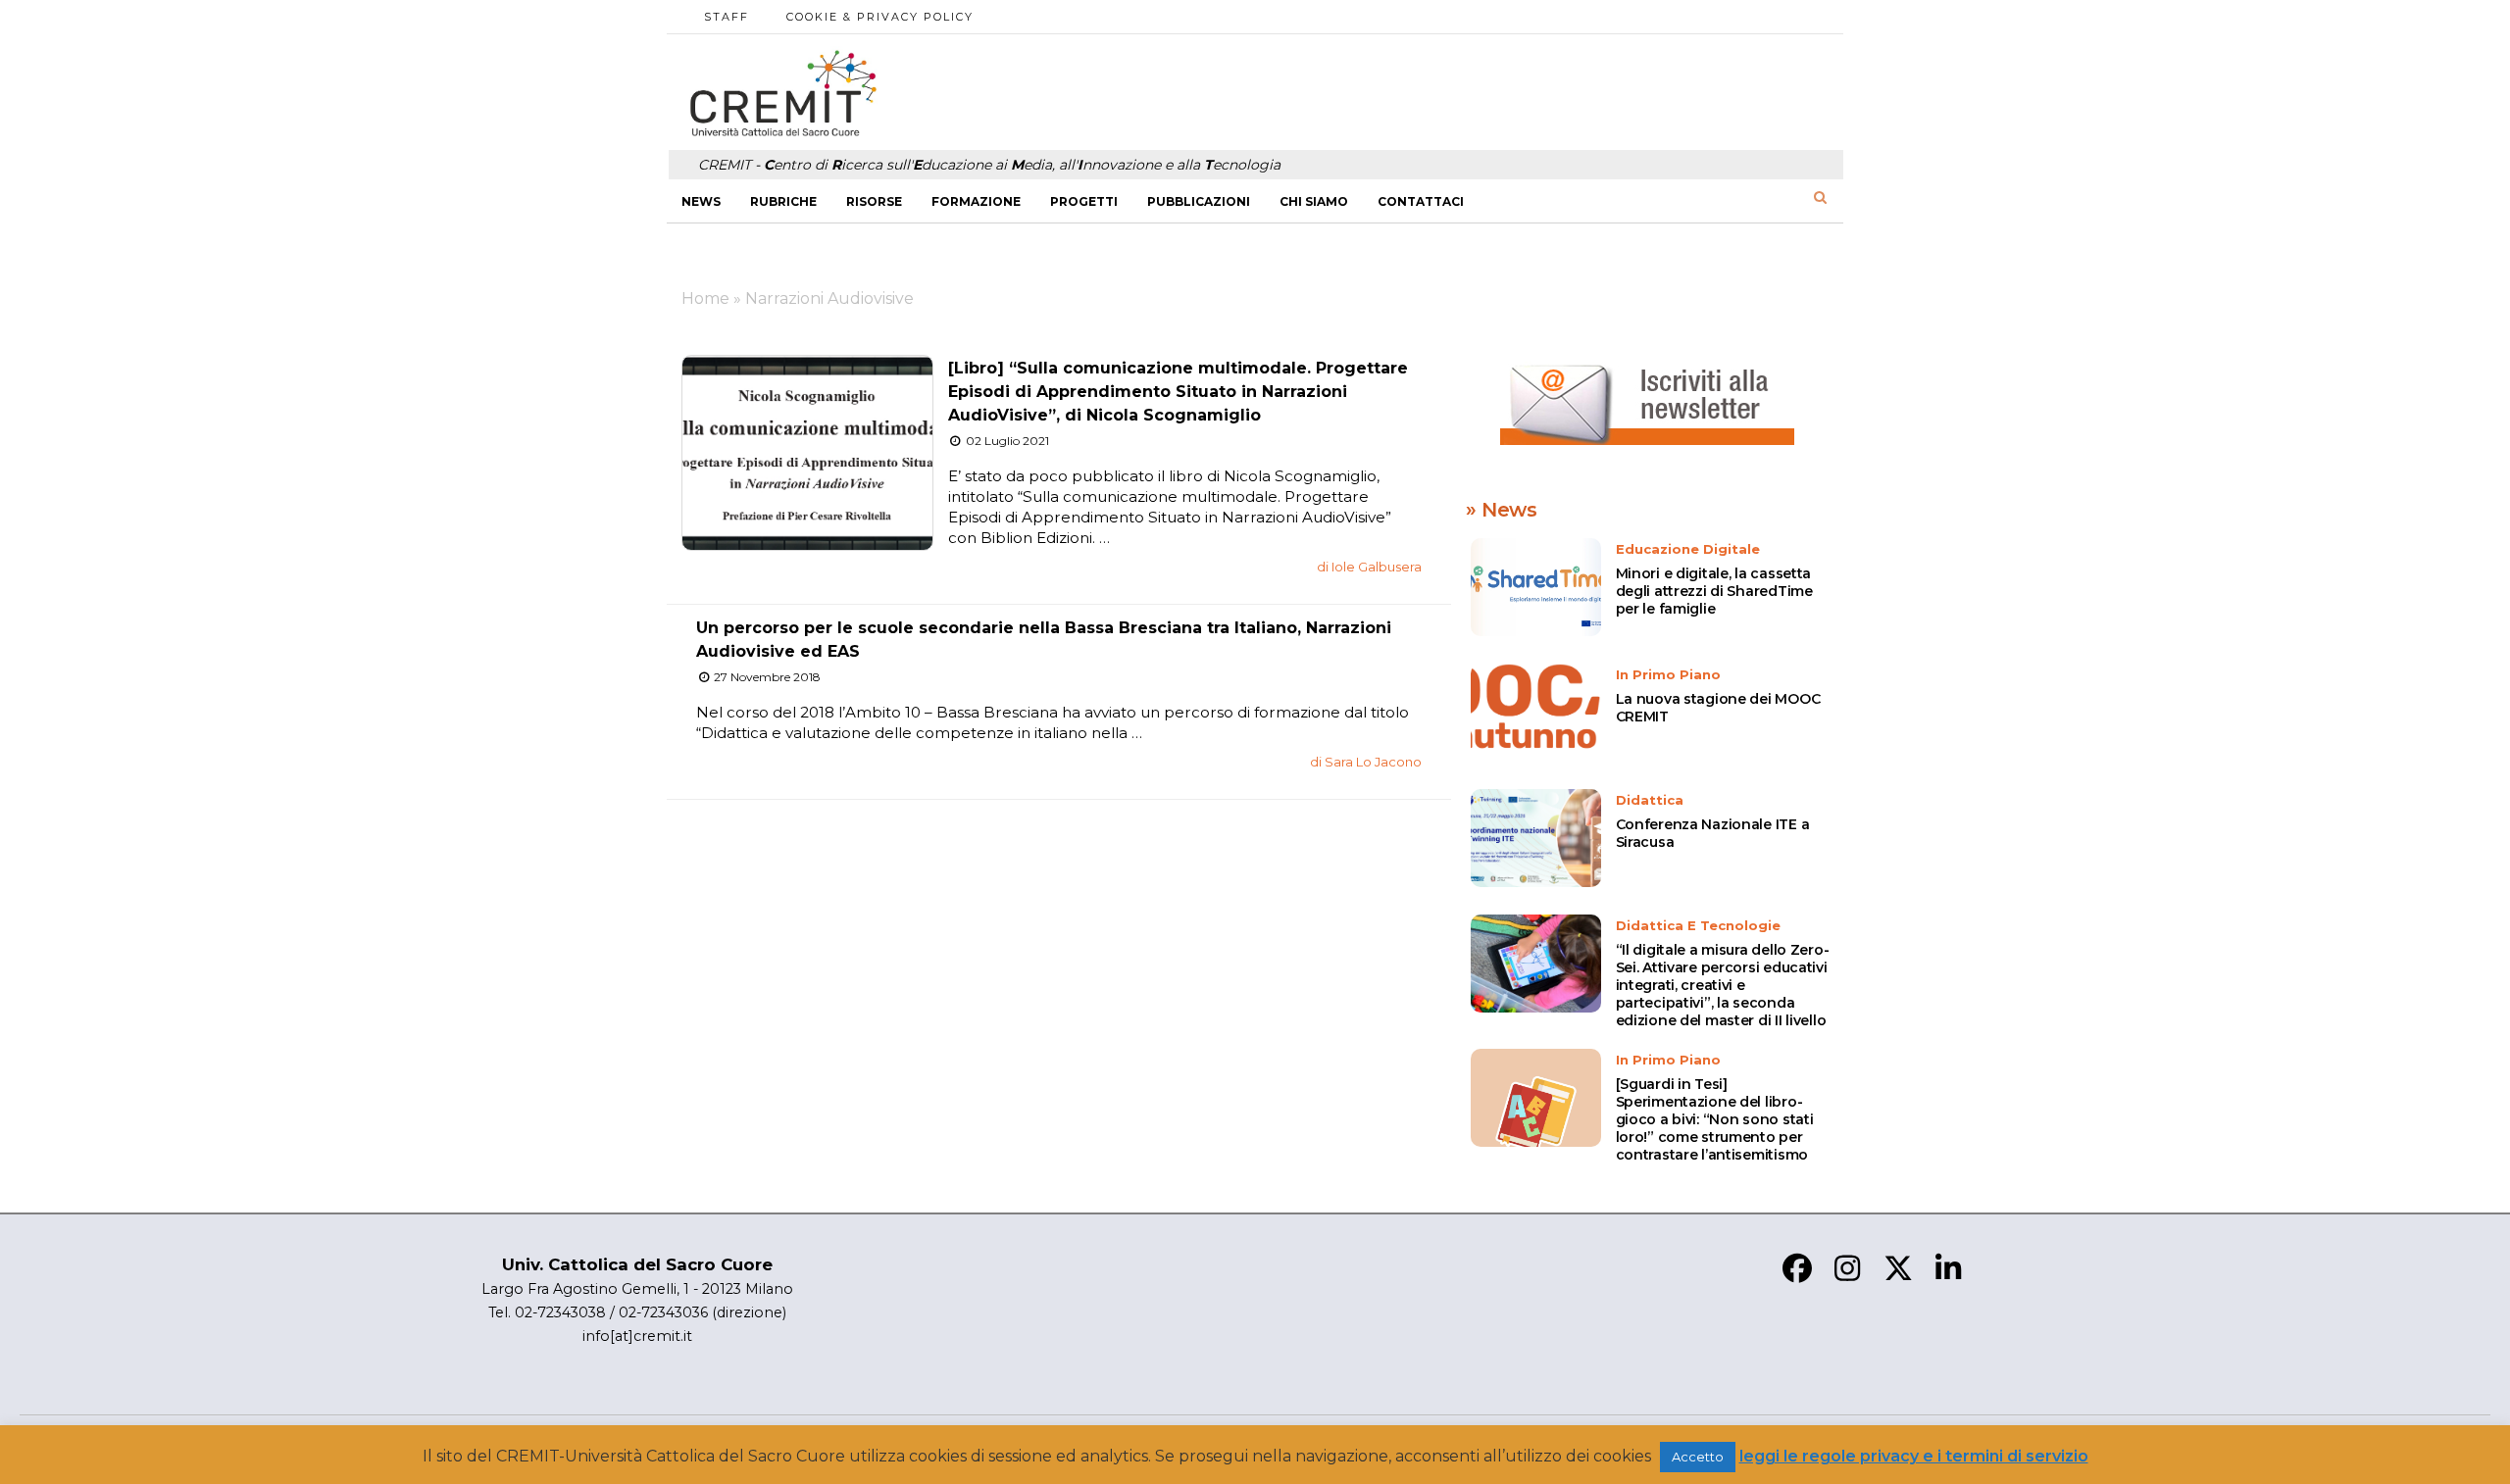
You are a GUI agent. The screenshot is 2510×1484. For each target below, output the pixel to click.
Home (705, 298)
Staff (727, 17)
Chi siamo (1314, 201)
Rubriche (783, 201)
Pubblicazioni (1199, 201)
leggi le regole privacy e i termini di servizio (1914, 1456)
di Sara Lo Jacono (1366, 762)
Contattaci (1421, 201)
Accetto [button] (1698, 1457)
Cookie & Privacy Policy (880, 17)
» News (1502, 510)
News (701, 201)
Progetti (1084, 201)
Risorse (874, 201)
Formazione (976, 201)
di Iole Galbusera (1369, 567)
